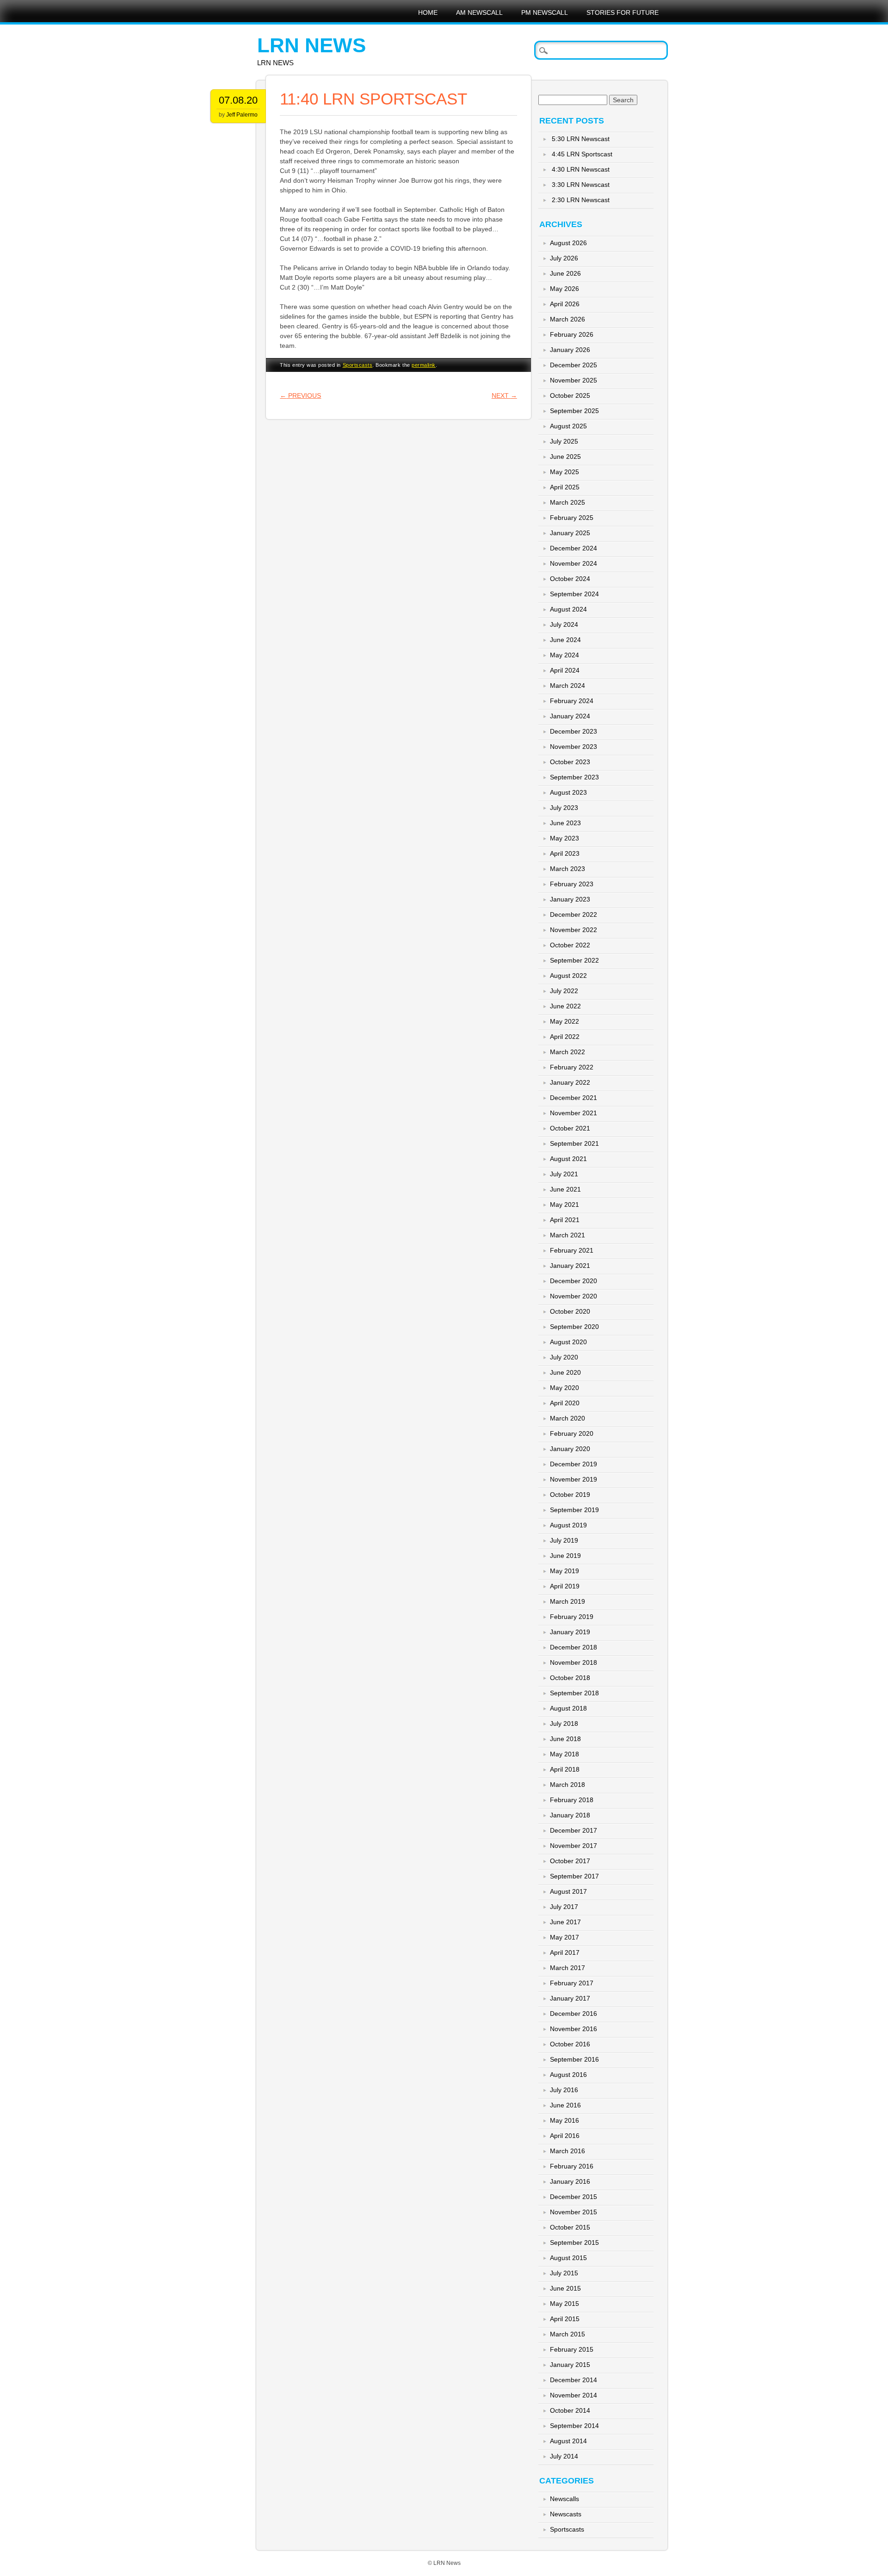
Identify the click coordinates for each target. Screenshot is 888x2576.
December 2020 (573, 1281)
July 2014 (564, 2456)
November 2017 (573, 1846)
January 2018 (570, 1815)
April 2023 (565, 853)
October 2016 (570, 2044)
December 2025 (573, 365)
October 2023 (570, 762)
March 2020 (567, 1418)
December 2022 (573, 914)
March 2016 (567, 2151)
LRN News (311, 45)
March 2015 (567, 2334)
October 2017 (570, 1861)
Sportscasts (358, 365)
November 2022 (573, 930)
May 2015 (564, 2304)
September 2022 (574, 960)
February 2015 (572, 2349)
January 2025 (570, 533)
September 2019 (574, 1510)
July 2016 (564, 2090)
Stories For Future (623, 12)
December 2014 (573, 2380)
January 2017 (570, 1998)
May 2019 (564, 1571)
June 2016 (565, 2105)
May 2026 (564, 289)
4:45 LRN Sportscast (582, 154)
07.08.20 (238, 100)
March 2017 (567, 1968)
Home (428, 12)
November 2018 (573, 1662)
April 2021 (565, 1220)
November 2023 (573, 747)
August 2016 (568, 2075)
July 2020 (564, 1357)
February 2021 (572, 1250)
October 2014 (570, 2410)
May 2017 (564, 1937)
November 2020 (573, 1296)
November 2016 (573, 2029)
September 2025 (574, 411)
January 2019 (570, 1632)
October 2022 (570, 945)
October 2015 (570, 2227)
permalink (424, 365)
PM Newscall (545, 12)
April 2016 (565, 2136)
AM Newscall (479, 12)
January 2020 (570, 1449)
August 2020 (568, 1342)
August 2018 (568, 1708)
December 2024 (573, 548)
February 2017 (572, 1983)
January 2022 (570, 1082)
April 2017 (565, 1952)
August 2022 (568, 976)
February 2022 (572, 1067)
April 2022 (565, 1037)
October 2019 (570, 1495)
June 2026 (565, 273)
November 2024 (573, 563)
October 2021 (570, 1128)
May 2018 (564, 1754)
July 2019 (564, 1540)
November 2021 (573, 1113)
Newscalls (564, 2499)
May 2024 (564, 655)
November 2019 (573, 1479)
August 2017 (568, 1891)
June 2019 (565, 1556)
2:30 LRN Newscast (581, 200)
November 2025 (573, 380)
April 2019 (565, 1586)
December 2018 (573, 1647)
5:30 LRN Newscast (581, 139)
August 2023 (568, 792)
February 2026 (572, 334)
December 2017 (573, 1830)
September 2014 (574, 2426)
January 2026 (570, 350)
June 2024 (565, 640)
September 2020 (574, 1327)
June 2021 (565, 1189)
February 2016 (572, 2166)
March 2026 (567, 319)
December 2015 (573, 2197)
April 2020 (565, 1403)
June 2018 (565, 1739)
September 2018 (574, 1693)
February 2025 (572, 518)
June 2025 (565, 457)
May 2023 (564, 838)
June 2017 (565, 1922)
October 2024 (570, 579)
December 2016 (573, 2014)
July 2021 (564, 1174)
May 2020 (564, 1388)
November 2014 (573, 2395)
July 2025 (564, 441)
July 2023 (564, 808)
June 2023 (565, 823)
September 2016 (574, 2059)
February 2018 (572, 1800)
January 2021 (570, 1266)
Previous (300, 395)
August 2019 (568, 1525)
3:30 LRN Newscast (581, 185)
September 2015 (574, 2242)
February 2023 (572, 884)
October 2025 (570, 395)
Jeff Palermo (242, 115)
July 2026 (564, 258)
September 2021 (574, 1143)
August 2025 (568, 426)
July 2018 (564, 1724)
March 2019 (567, 1601)
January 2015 (570, 2365)
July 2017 (564, 1907)
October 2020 (570, 1311)
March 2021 (567, 1235)
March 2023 (567, 869)
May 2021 (564, 1205)
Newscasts (566, 2514)
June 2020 (565, 1372)
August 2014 (568, 2441)
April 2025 (565, 487)
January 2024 (570, 716)
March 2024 (567, 686)
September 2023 (574, 777)
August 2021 (568, 1159)
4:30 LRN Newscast (581, 169)
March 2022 (567, 1052)
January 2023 (570, 899)
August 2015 (568, 2258)
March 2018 (567, 1785)
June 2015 (565, 2288)
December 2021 (573, 1098)
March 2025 (567, 502)
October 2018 (570, 1678)
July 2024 (564, 624)
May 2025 (564, 472)
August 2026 (568, 243)
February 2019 (572, 1617)
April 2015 (565, 2319)
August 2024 (568, 609)
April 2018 (565, 1769)
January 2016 (570, 2181)
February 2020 (572, 1433)
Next (504, 395)
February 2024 (572, 701)
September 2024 (574, 594)
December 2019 (573, 1464)
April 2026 (565, 304)
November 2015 (573, 2212)
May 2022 (564, 1021)
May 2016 (564, 2120)
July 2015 (564, 2273)
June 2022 (565, 1006)
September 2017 (574, 1876)
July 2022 (564, 991)
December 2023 (573, 731)
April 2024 (565, 670)
